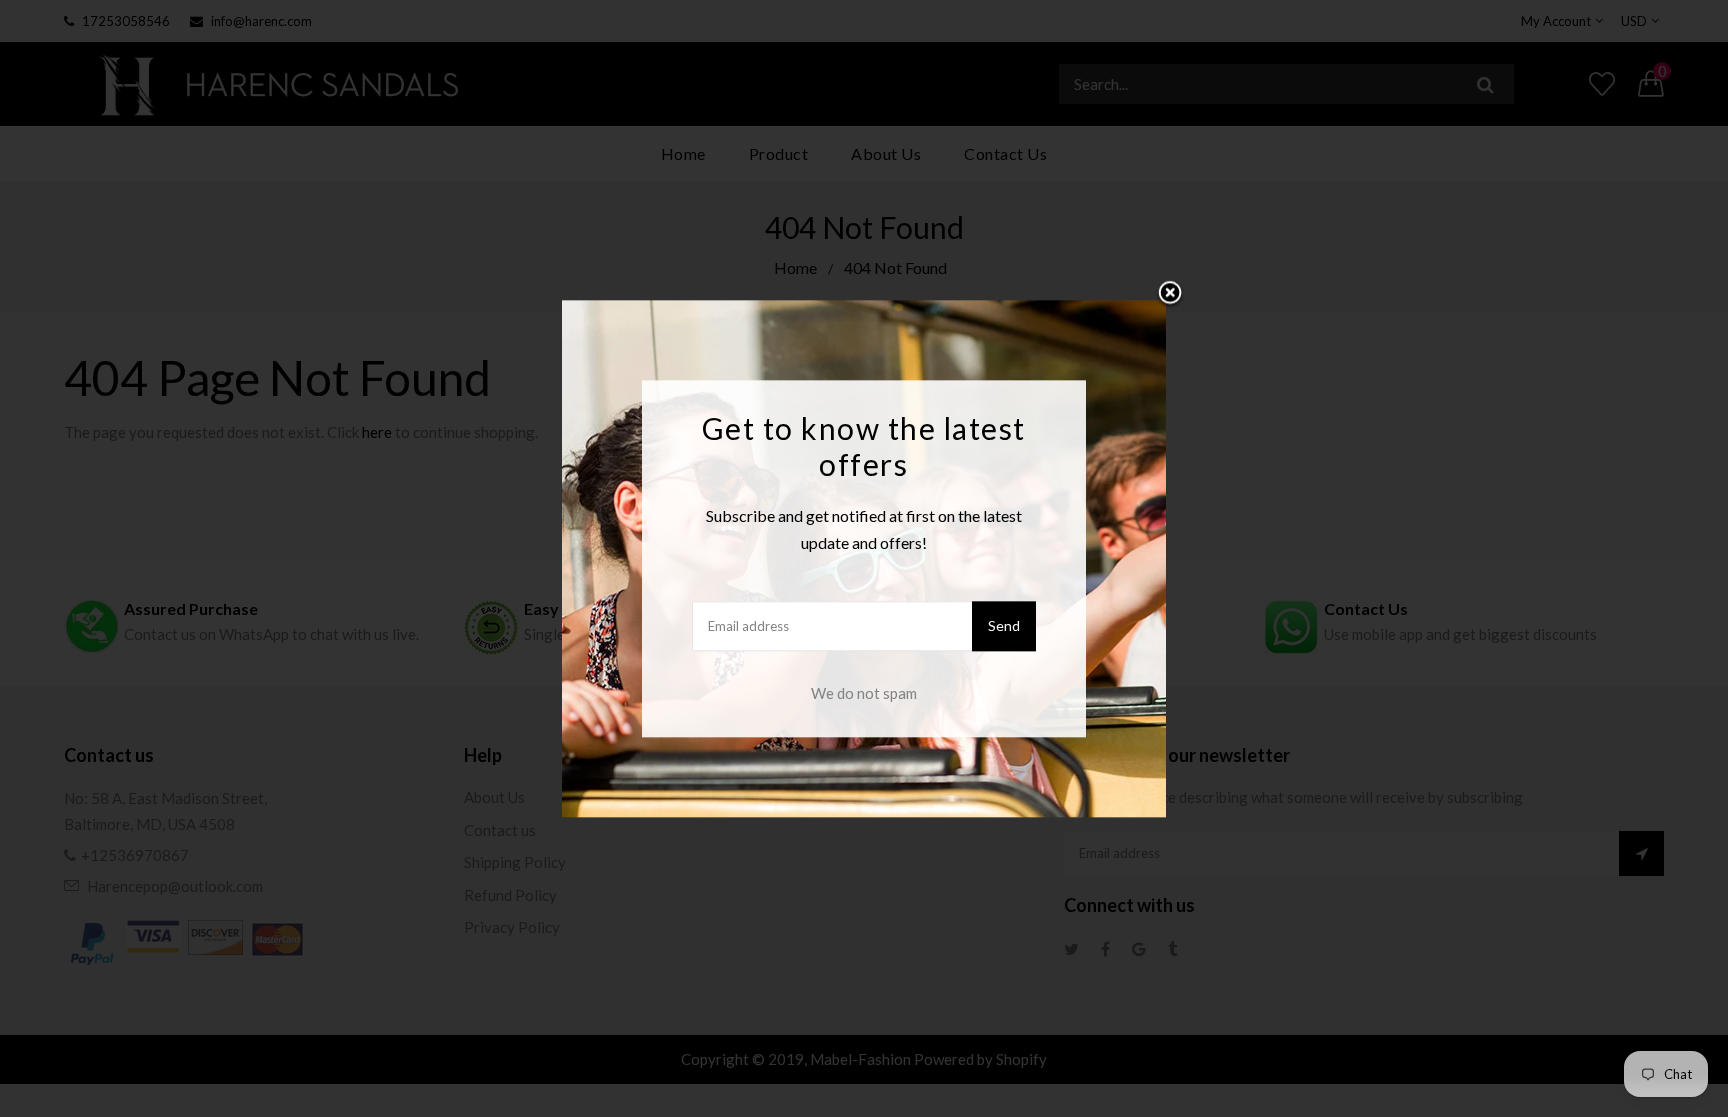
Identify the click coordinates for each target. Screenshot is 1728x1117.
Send (1004, 625)
